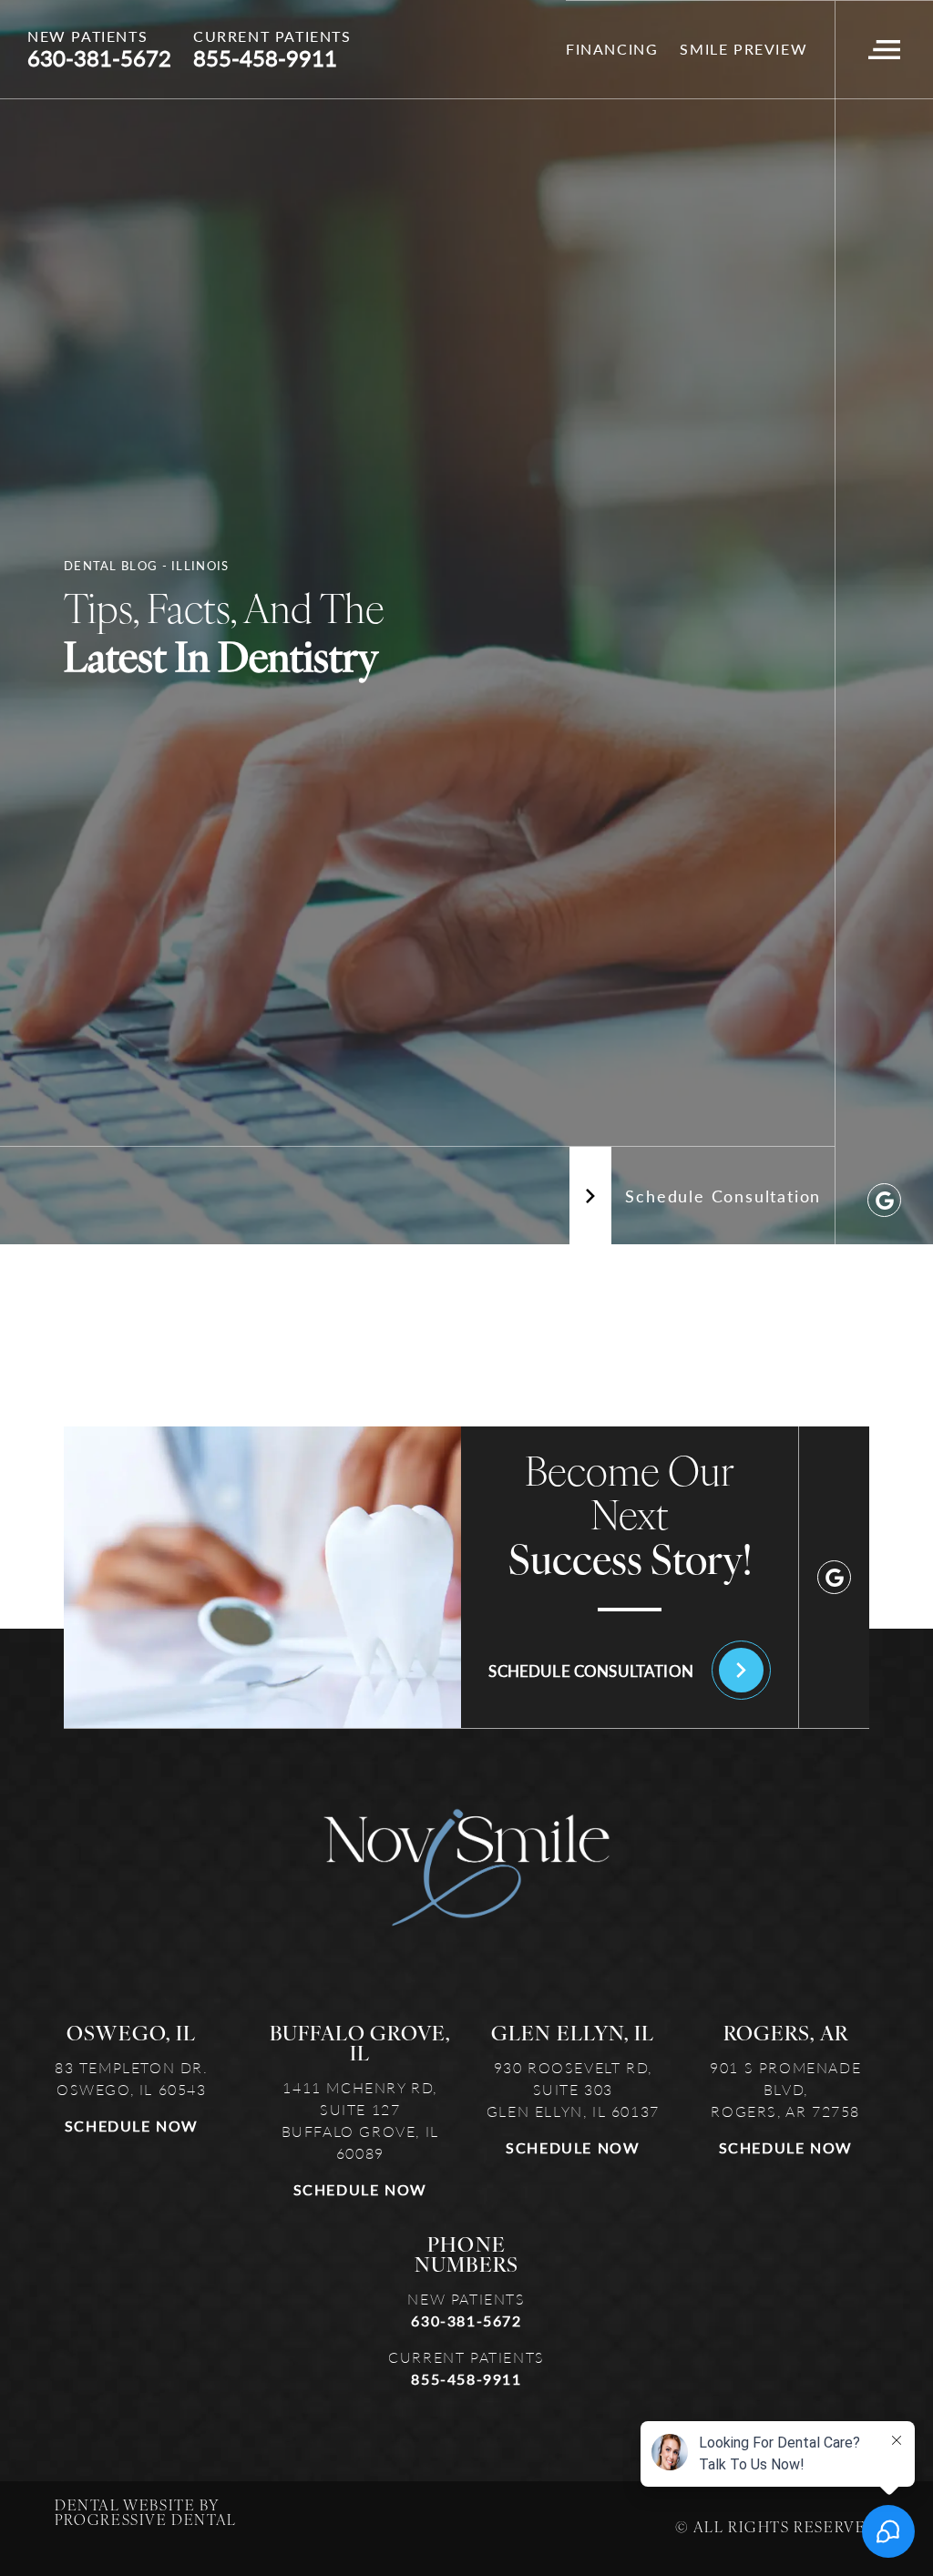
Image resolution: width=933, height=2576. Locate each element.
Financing (612, 49)
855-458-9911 (466, 2379)
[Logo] (466, 1868)
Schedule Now (132, 2126)
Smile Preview (743, 49)
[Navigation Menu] (884, 50)
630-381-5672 (466, 2320)
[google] (884, 1200)
